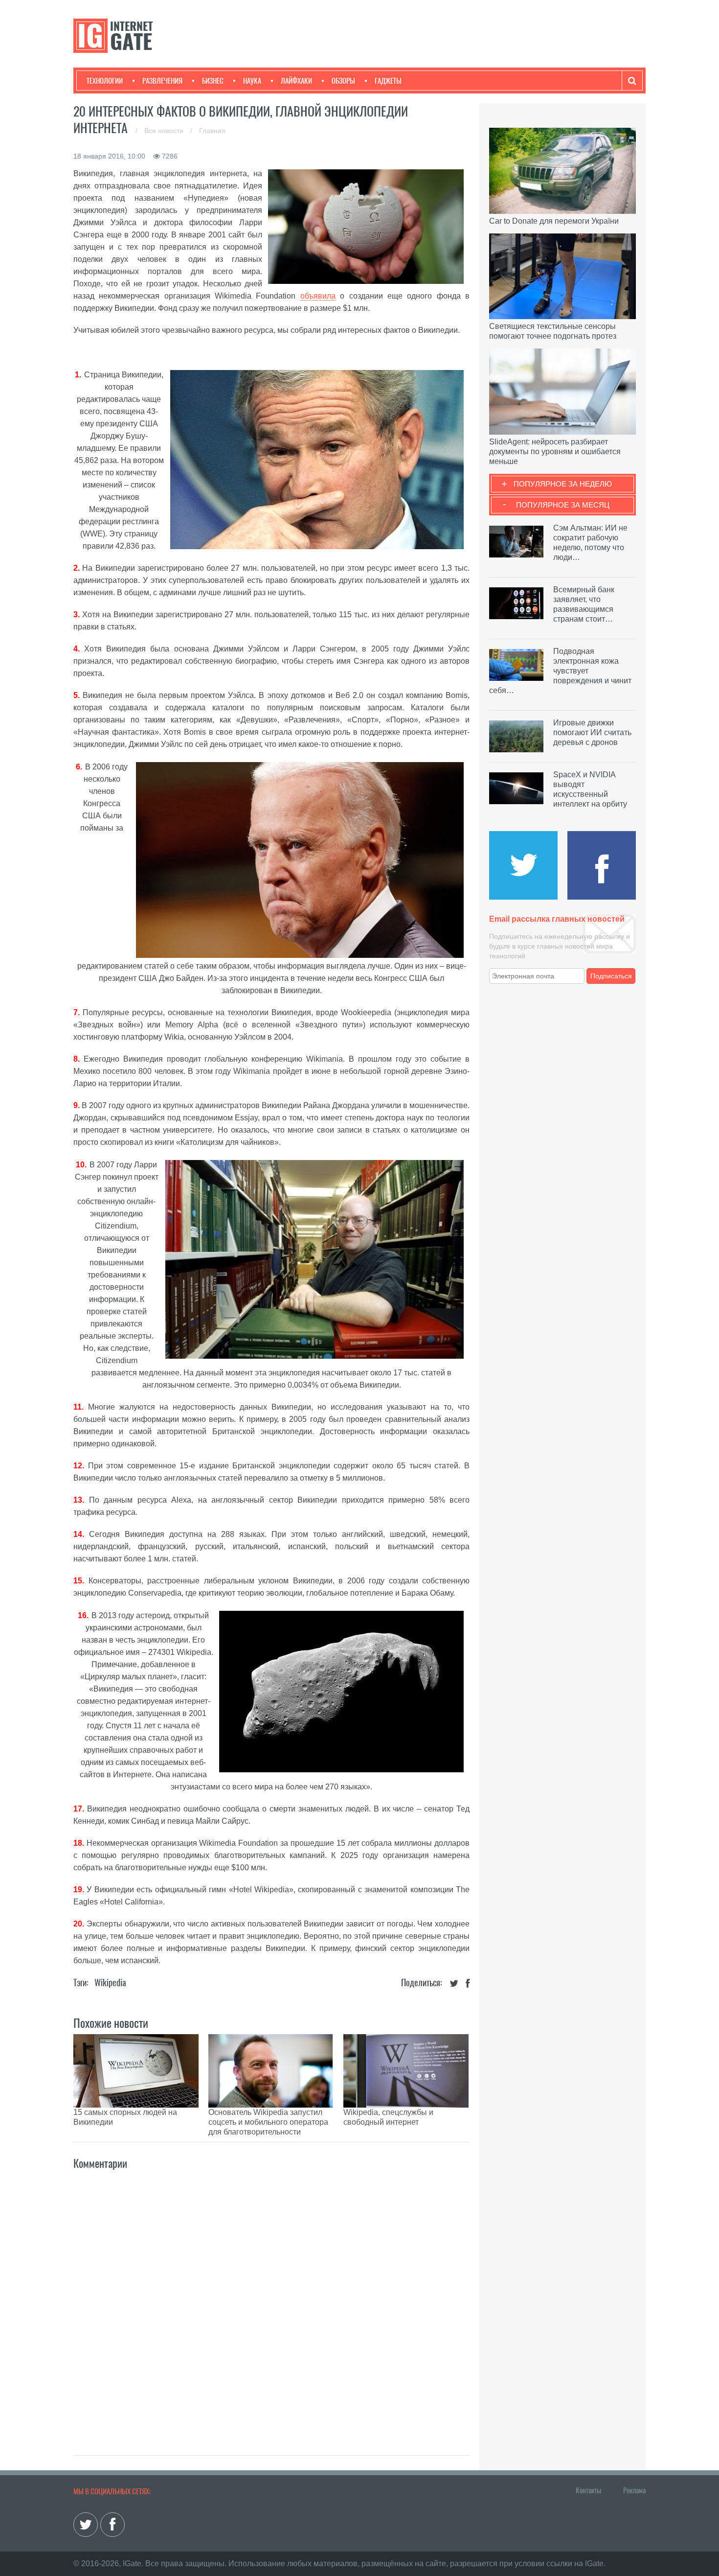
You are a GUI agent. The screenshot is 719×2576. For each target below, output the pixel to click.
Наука (252, 81)
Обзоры (343, 81)
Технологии (105, 81)
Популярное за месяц (563, 505)
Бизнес (213, 81)
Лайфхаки (296, 81)
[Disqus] (271, 2302)
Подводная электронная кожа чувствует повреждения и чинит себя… (560, 671)
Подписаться (611, 976)
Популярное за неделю (563, 484)
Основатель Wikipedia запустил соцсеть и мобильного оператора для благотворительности (268, 2122)
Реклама (634, 2490)
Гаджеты (388, 81)
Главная (212, 131)
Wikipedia (110, 1983)
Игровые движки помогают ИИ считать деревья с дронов (592, 732)
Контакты (588, 2490)
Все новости (165, 131)
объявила (318, 296)
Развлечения (162, 81)
